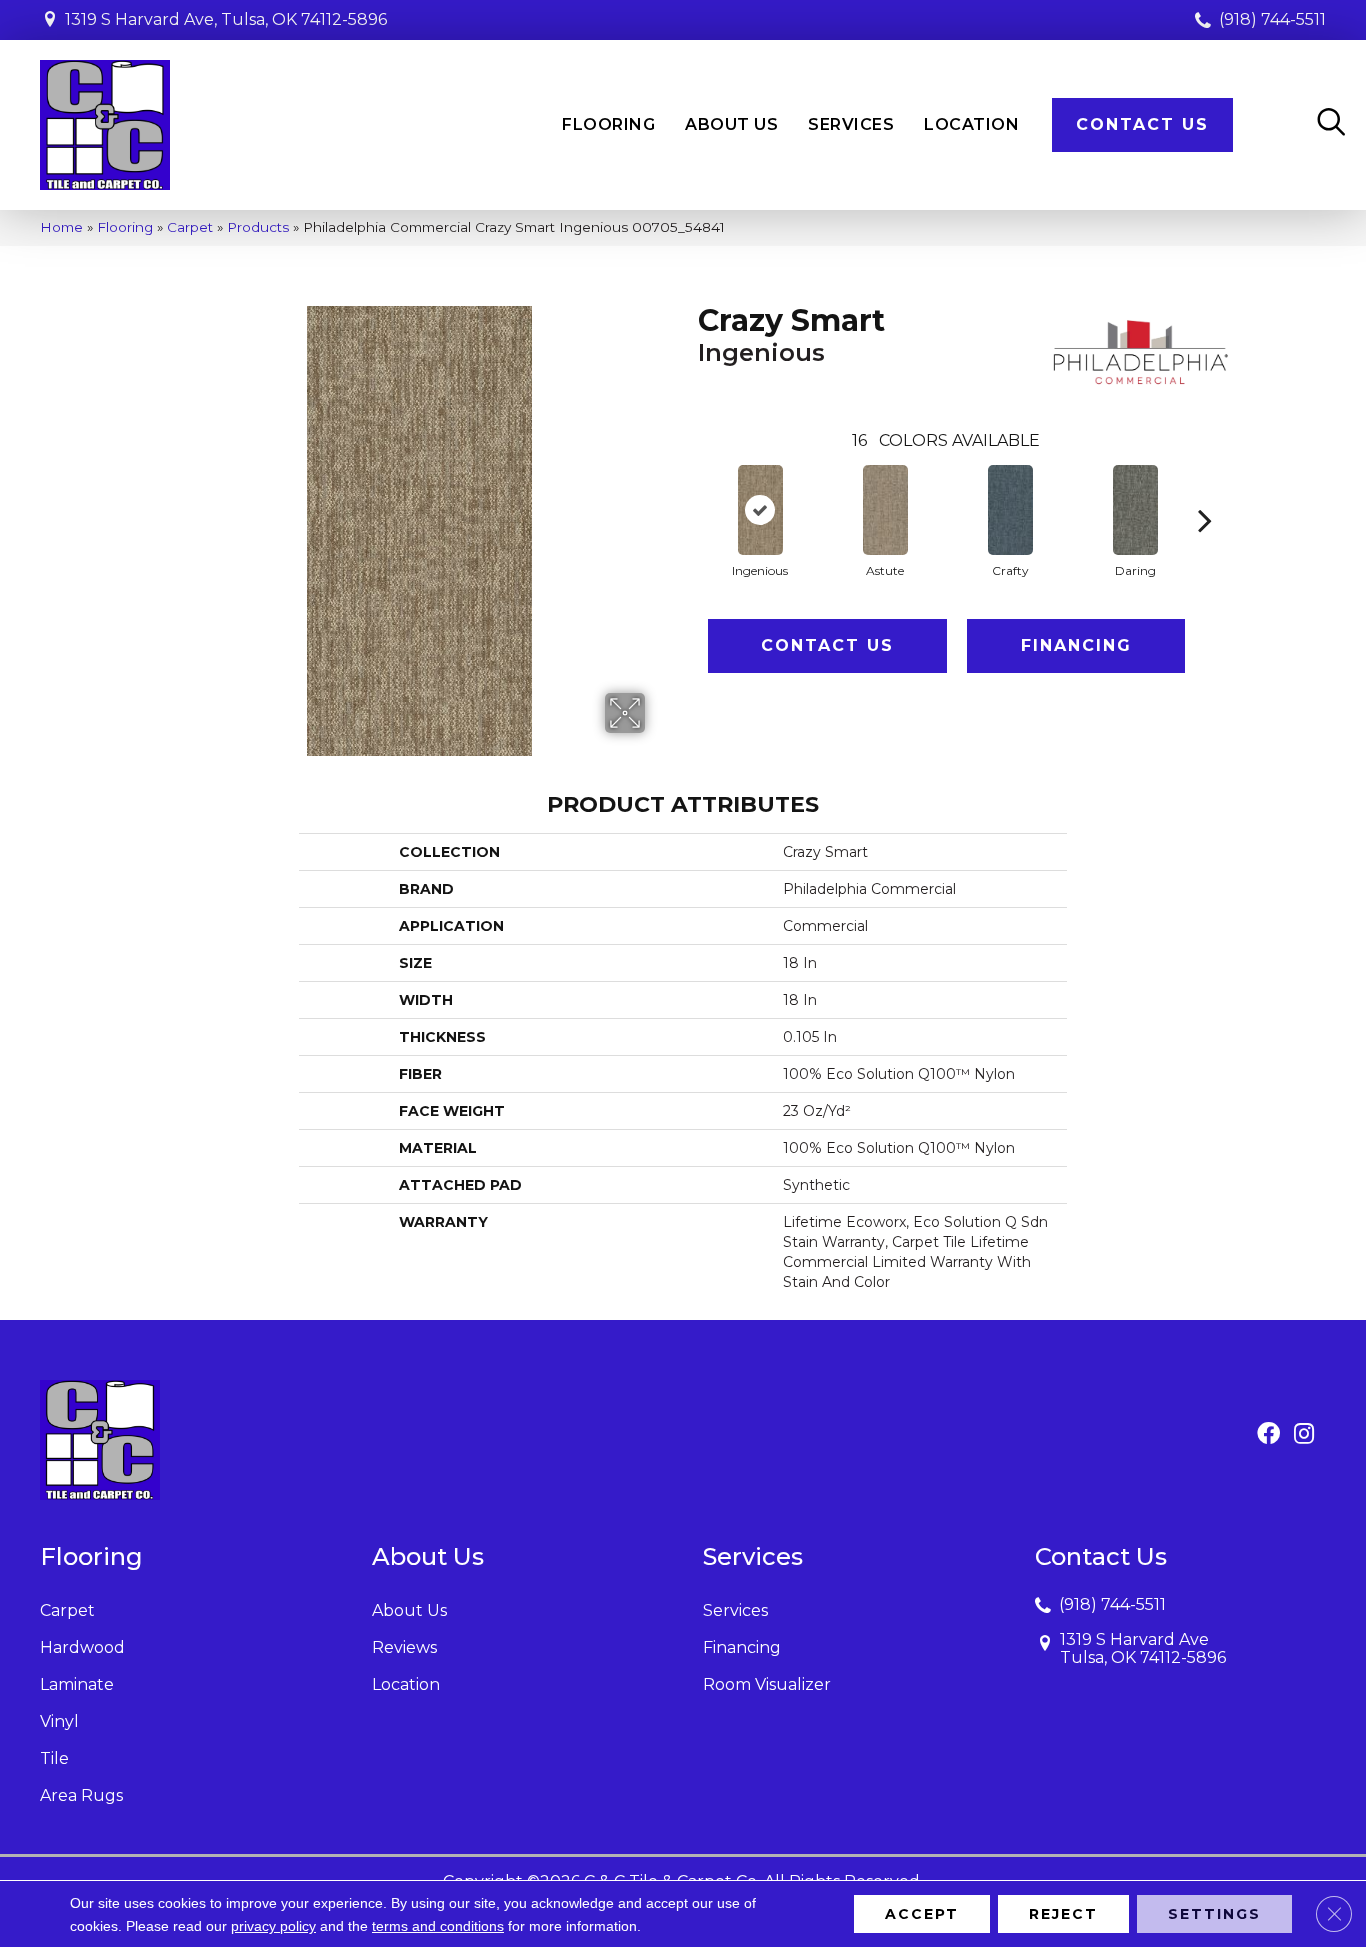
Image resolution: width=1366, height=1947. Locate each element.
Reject (1063, 1914)
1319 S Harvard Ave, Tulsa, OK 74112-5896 (226, 19)
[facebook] (1268, 1435)
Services (735, 1610)
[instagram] (1304, 1435)
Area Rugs (81, 1795)
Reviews (404, 1647)
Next (1205, 490)
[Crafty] (1010, 510)
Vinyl (59, 1721)
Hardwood (82, 1647)
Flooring (125, 227)
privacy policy (273, 1926)
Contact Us (827, 645)
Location (406, 1684)
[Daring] (1135, 510)
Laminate (77, 1684)
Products (258, 227)
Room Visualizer (767, 1684)
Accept (922, 1914)
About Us (409, 1610)
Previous (688, 490)
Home (61, 227)
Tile (54, 1758)
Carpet (190, 227)
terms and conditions (438, 1926)
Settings (1214, 1914)
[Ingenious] (760, 510)
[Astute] (885, 510)
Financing (1076, 645)
